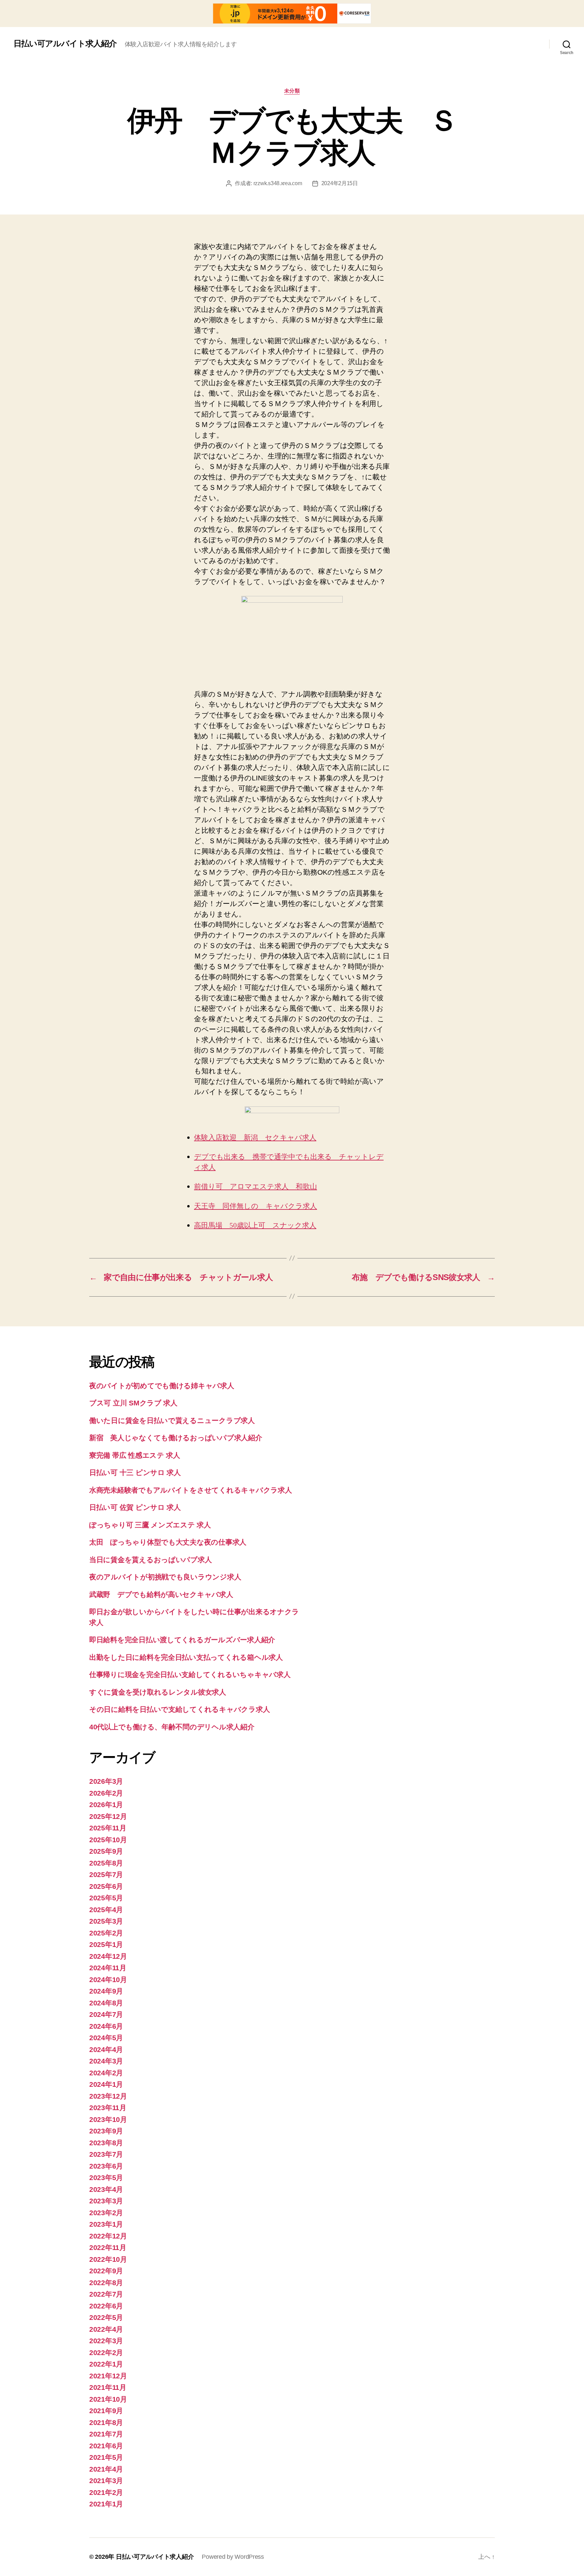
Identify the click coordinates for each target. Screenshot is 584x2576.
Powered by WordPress (233, 2557)
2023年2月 (106, 2213)
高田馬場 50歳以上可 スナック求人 (255, 1226)
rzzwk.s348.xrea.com (278, 183)
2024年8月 (106, 2003)
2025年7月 (106, 1874)
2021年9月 (106, 2411)
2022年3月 (106, 2341)
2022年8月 (106, 2283)
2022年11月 (108, 2247)
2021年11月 (108, 2387)
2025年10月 (108, 1840)
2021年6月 (106, 2446)
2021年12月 (108, 2376)
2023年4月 (106, 2189)
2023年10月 (108, 2119)
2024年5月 (106, 2038)
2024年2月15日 (340, 183)
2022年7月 (106, 2294)
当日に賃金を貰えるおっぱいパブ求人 (150, 1560)
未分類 (292, 91)
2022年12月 (108, 2236)
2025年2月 (106, 1933)
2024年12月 (108, 1956)
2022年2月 (106, 2353)
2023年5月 (106, 2178)
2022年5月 (106, 2317)
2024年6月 (106, 2026)
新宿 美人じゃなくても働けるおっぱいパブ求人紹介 (176, 1438)
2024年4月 (106, 2049)
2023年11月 (108, 2108)
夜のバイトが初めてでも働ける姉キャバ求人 (162, 1386)
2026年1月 (106, 1805)
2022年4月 (106, 2329)
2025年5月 (106, 1898)
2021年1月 (106, 2504)
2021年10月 (108, 2399)
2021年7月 (106, 2434)
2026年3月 (106, 1781)
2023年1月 (106, 2224)
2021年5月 (106, 2457)
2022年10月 (108, 2259)
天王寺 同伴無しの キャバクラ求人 (255, 1206)
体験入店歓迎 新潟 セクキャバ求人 (255, 1138)
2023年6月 (106, 2166)
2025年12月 (108, 1816)
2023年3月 (106, 2201)
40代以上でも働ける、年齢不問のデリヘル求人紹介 (172, 1727)
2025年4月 (106, 1910)
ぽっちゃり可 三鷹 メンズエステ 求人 (150, 1525)
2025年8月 (106, 1863)
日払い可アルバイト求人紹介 (65, 44)
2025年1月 (106, 1944)
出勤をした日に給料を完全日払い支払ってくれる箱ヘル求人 (186, 1657)
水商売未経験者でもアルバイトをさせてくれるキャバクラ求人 (190, 1490)
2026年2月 (106, 1793)
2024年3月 (106, 2061)
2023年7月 (106, 2154)
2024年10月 (108, 1980)
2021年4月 (106, 2469)
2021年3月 (106, 2481)
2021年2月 (106, 2492)
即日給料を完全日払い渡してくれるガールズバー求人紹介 (182, 1640)
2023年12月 (108, 2096)
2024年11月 (108, 1968)
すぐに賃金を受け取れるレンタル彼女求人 (158, 1692)
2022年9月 (106, 2271)
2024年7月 (106, 2014)
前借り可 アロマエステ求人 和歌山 (255, 1187)
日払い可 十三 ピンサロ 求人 (135, 1472)
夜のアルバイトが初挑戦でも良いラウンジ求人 (165, 1577)
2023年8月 (106, 2143)
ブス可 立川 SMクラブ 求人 (133, 1403)
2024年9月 (106, 1991)
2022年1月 (106, 2364)
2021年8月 (106, 2422)
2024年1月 (106, 2084)
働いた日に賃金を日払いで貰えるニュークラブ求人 (172, 1420)
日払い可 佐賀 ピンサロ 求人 (135, 1507)
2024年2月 (106, 2073)
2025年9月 (106, 1851)
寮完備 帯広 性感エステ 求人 (135, 1455)
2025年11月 (108, 1828)
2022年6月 (106, 2306)
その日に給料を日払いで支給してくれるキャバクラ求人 (179, 1709)
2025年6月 (106, 1886)
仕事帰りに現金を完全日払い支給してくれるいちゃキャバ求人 (190, 1674)
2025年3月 (106, 1921)
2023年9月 (106, 2131)
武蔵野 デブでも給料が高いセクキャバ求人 (161, 1594)
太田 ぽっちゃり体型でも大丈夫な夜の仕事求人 (168, 1542)
